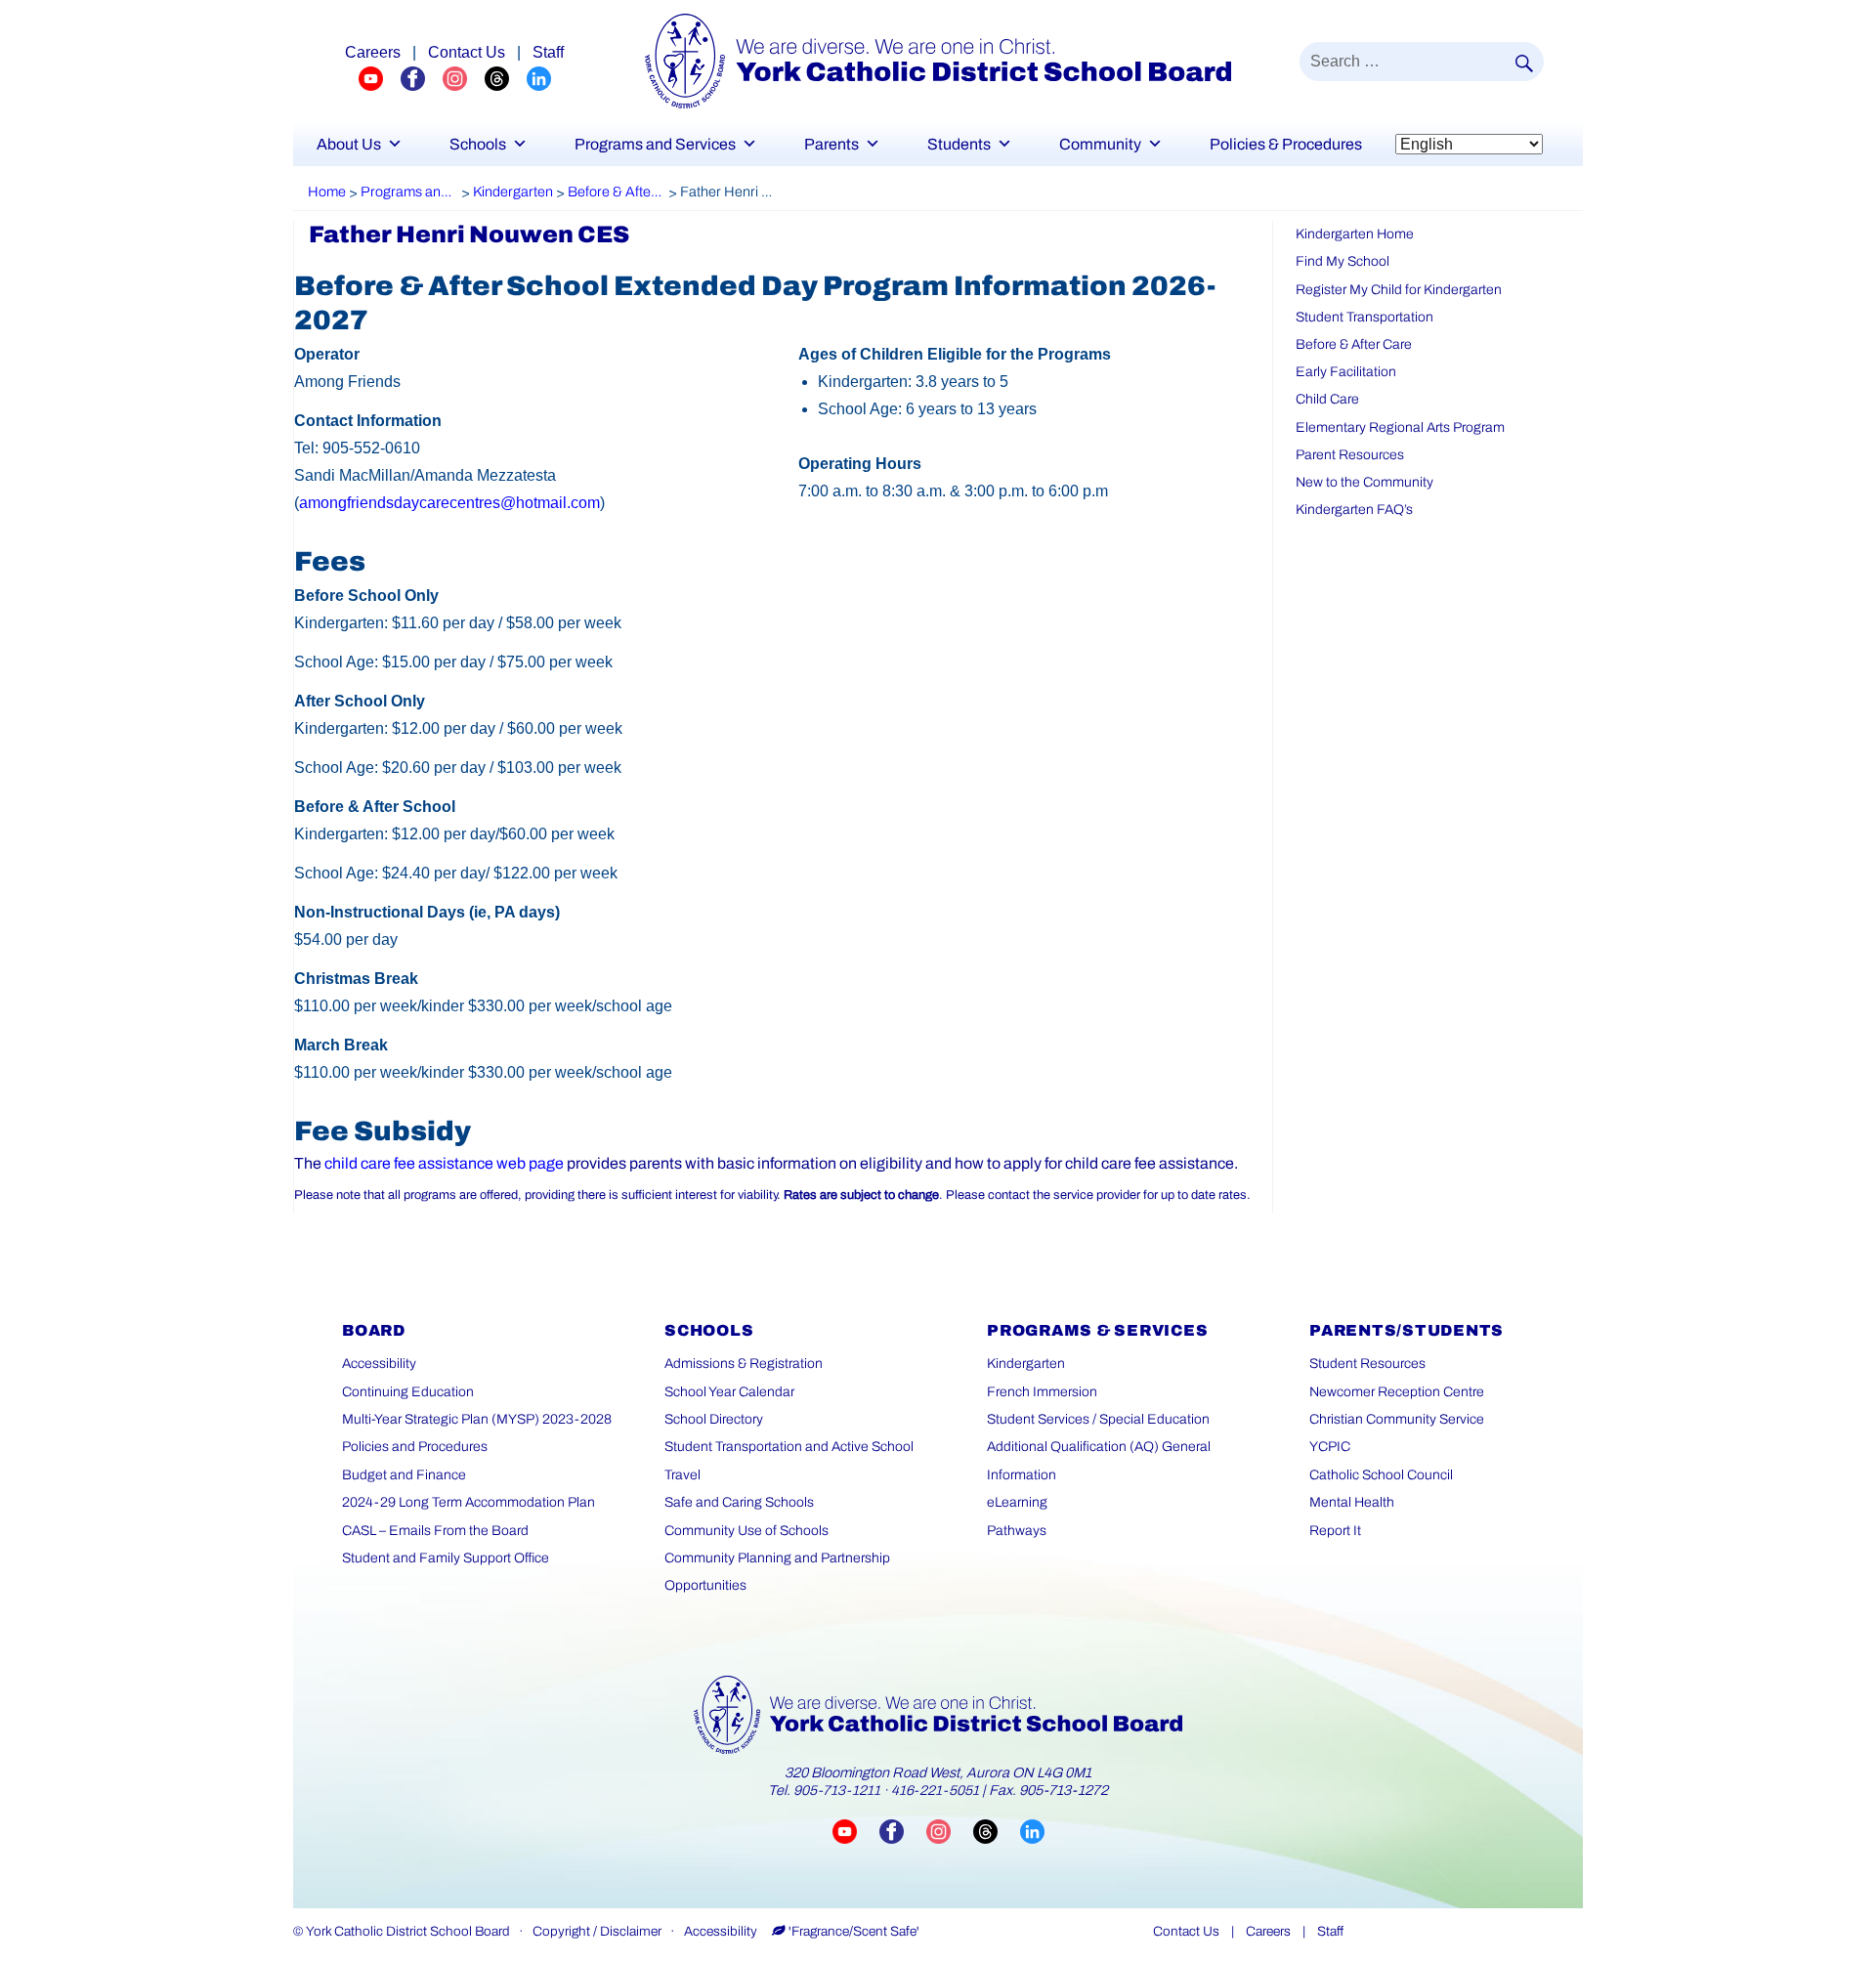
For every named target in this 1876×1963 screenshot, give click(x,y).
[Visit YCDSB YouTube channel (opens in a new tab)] (856, 1832)
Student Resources (1367, 1364)
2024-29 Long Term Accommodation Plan (469, 1502)
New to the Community (1364, 482)
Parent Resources (1350, 455)
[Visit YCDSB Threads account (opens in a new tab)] (997, 1832)
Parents (831, 144)
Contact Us (467, 52)
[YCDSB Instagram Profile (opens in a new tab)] (464, 78)
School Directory (714, 1419)
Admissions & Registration (744, 1364)
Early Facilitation (1346, 372)
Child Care (1327, 399)
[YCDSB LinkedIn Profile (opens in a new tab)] (539, 78)
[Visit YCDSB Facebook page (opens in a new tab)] (903, 1832)
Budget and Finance (404, 1475)
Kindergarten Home (1355, 234)
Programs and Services (655, 144)
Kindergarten (1026, 1364)
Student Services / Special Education (1098, 1419)
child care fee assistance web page (444, 1163)
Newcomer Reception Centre (1397, 1392)
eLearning (1017, 1502)
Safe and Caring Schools (739, 1502)
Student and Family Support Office (446, 1558)
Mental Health (1352, 1502)
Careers (373, 52)
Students (959, 144)
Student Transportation (1364, 317)
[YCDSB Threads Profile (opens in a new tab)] (506, 78)
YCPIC (1330, 1447)
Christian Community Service (1397, 1419)
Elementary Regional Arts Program (1400, 427)
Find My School (1343, 261)
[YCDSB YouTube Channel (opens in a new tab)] (380, 78)
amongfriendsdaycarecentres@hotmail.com (449, 503)
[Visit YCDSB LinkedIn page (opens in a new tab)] (1032, 1832)
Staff (548, 52)
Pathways (1017, 1531)
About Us (349, 144)
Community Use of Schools (746, 1531)
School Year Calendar (729, 1392)
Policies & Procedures (1286, 144)
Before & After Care (1354, 344)
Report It (1335, 1531)
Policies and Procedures (415, 1447)
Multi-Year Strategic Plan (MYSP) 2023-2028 (477, 1419)
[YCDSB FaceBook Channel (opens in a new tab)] (422, 78)
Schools (478, 144)
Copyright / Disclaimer (597, 1931)
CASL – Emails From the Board (435, 1531)
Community (1100, 144)
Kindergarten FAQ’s (1354, 510)
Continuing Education (408, 1392)
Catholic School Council (1381, 1475)
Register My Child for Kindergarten (1399, 290)
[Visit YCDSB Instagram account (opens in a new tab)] (950, 1832)
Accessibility (379, 1364)
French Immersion (1042, 1392)
